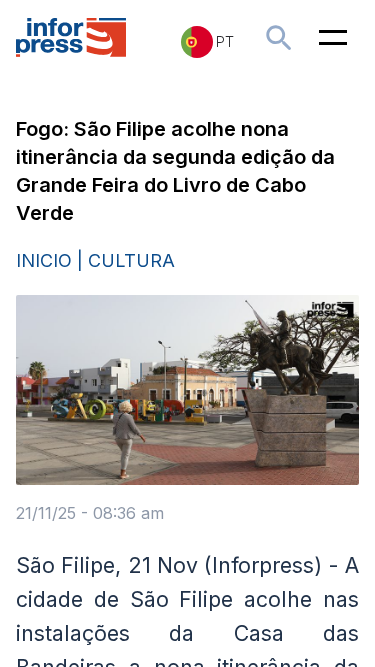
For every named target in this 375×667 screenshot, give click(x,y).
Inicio (44, 260)
